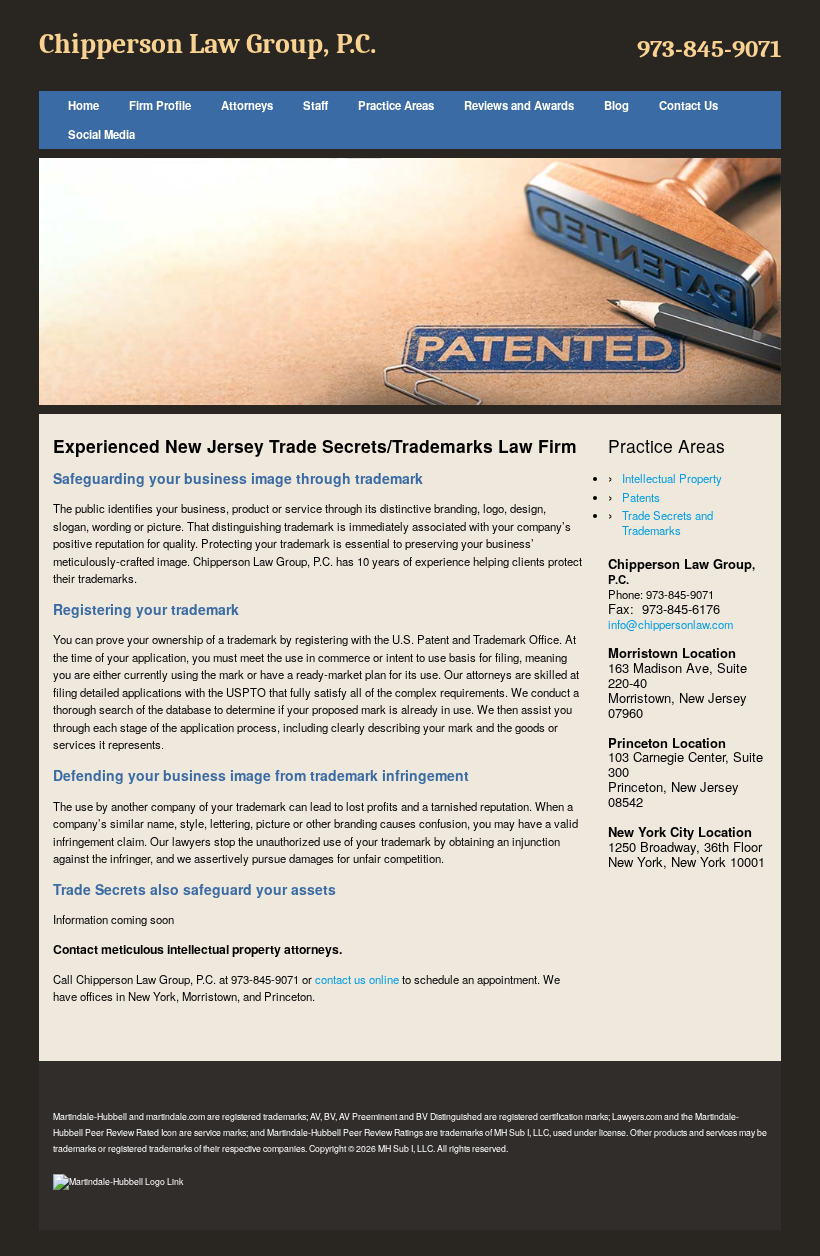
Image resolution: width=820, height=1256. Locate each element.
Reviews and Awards (519, 105)
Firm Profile (160, 105)
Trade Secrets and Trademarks (667, 522)
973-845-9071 (709, 49)
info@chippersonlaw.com (670, 624)
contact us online (357, 979)
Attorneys (247, 105)
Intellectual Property (672, 478)
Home (83, 105)
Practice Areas (396, 105)
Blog (616, 105)
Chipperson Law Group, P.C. (207, 44)
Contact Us (688, 105)
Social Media (101, 134)
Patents (641, 497)
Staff (315, 105)
